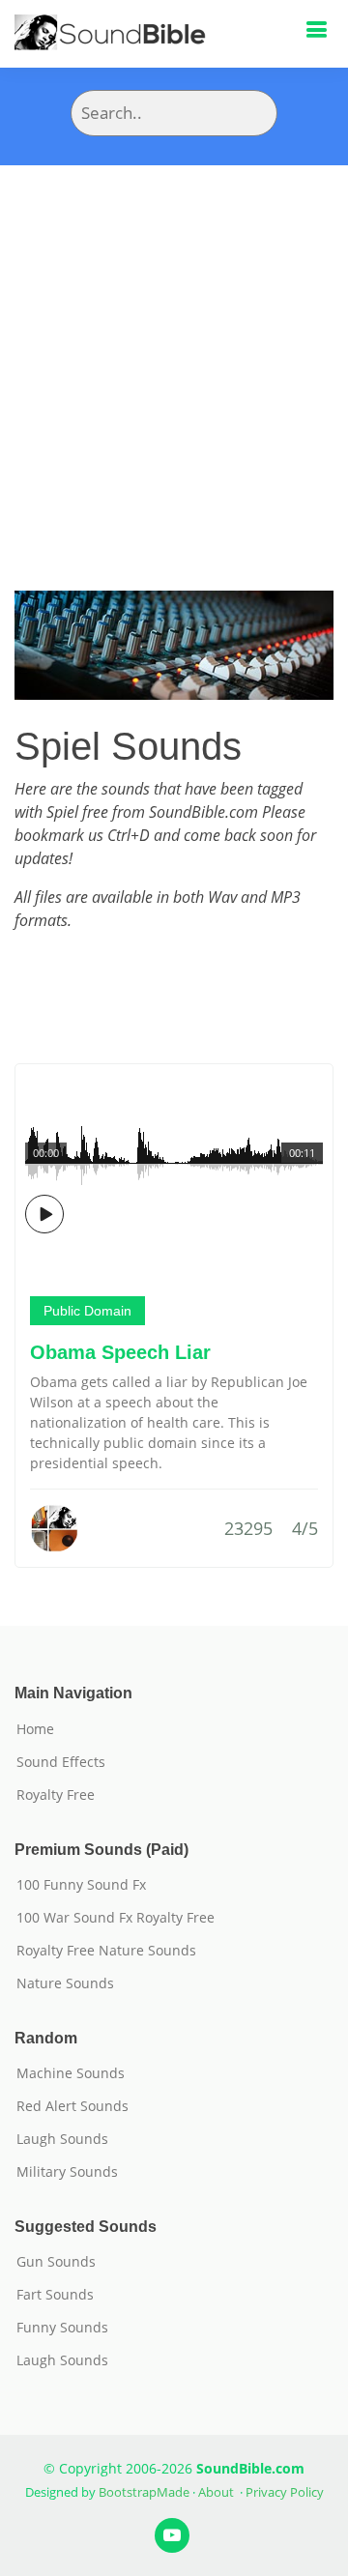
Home (35, 1729)
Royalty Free (56, 1795)
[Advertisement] (174, 349)
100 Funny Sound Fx (81, 1885)
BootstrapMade (144, 2492)
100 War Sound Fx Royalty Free (116, 1918)
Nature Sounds (65, 1983)
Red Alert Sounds (72, 2106)
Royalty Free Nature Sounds (106, 1951)
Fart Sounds (55, 2295)
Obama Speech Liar (120, 1352)
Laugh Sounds (62, 2139)
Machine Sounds (71, 2073)
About (216, 2492)
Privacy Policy (285, 2492)
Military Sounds (67, 2172)
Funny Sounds (62, 2328)
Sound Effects (61, 1762)
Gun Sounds (56, 2262)
